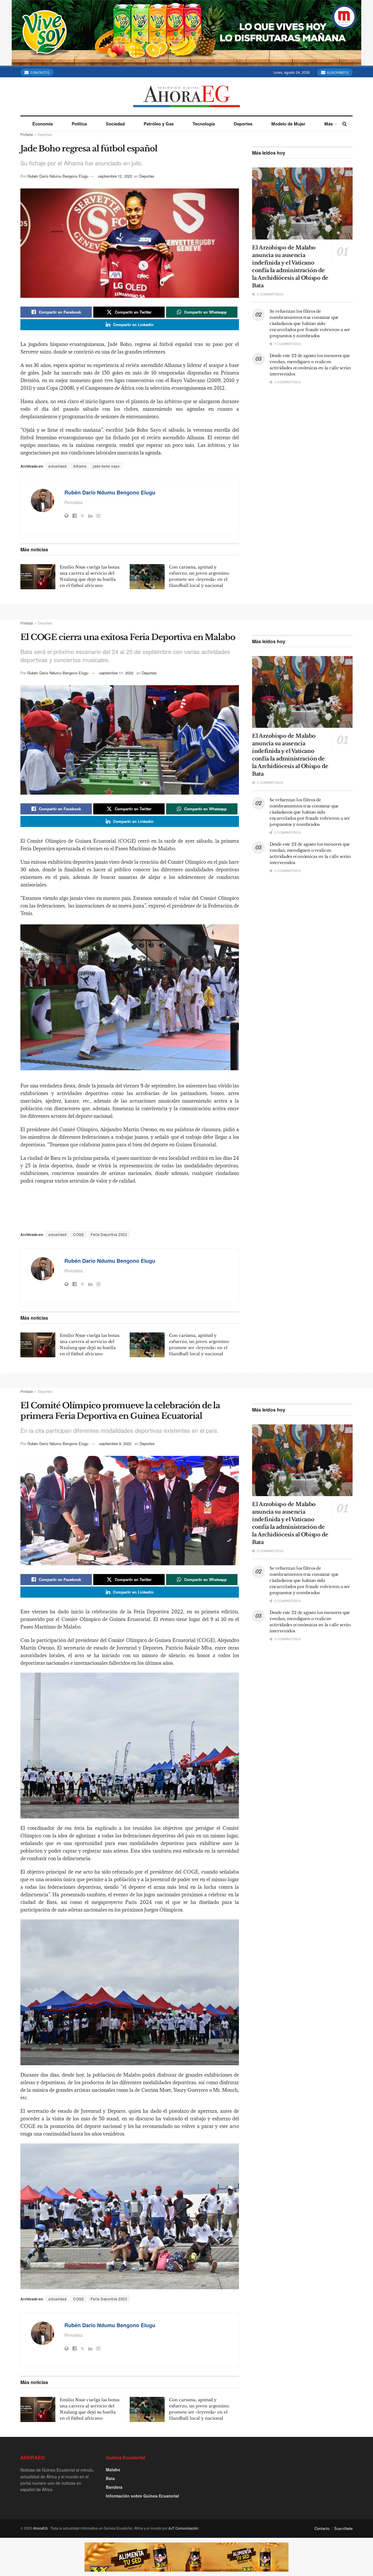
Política (79, 124)
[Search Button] (345, 124)
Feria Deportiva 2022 (109, 1234)
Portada (27, 134)
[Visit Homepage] (186, 96)
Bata (110, 2478)
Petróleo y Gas (159, 124)
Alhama (80, 466)
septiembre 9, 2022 (115, 1443)
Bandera (114, 2487)
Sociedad (115, 124)
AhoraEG (40, 2528)
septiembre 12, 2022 (115, 176)
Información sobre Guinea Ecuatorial (142, 2496)
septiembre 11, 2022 (116, 673)
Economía (43, 124)
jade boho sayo (106, 466)
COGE (79, 1234)
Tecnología (204, 124)
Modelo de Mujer (288, 124)
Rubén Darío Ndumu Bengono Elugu (58, 176)
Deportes (243, 124)
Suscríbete (337, 72)
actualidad (57, 466)
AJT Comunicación (183, 2528)
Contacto (40, 72)
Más (329, 124)
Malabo (113, 2470)
